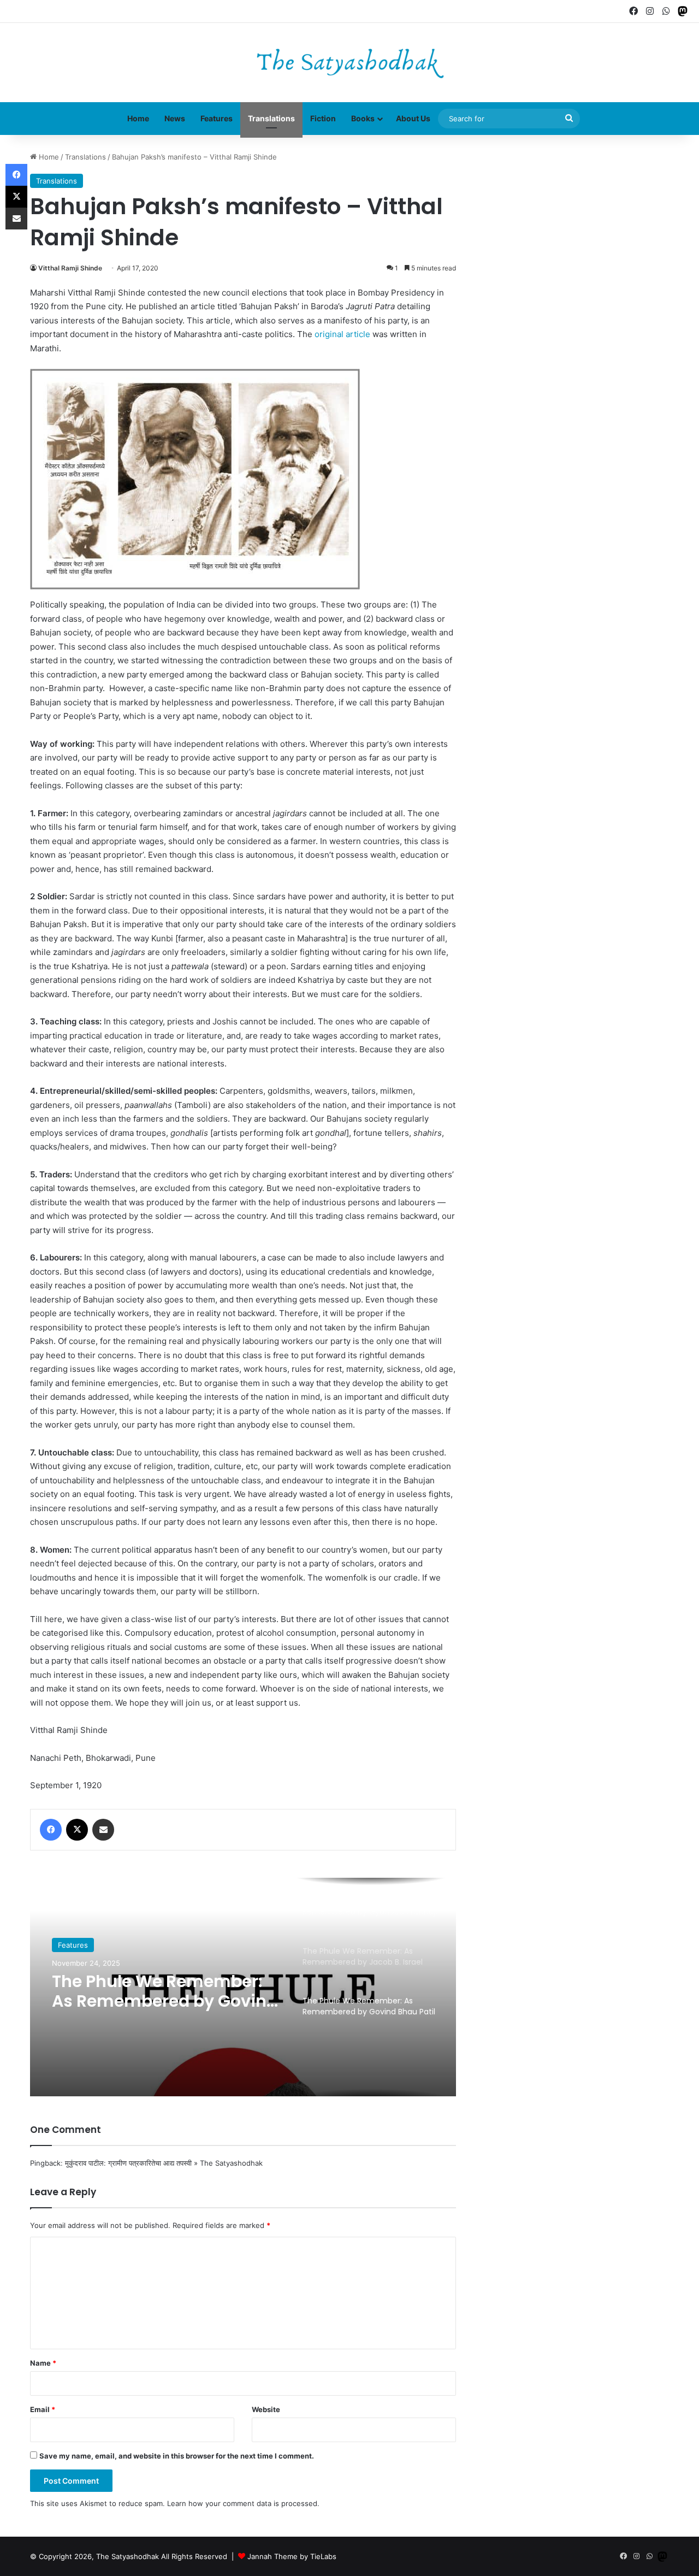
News (175, 118)
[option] (243, 1987)
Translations (271, 118)
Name (43, 2363)
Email (43, 2409)
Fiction (323, 118)
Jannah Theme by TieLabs (292, 2556)
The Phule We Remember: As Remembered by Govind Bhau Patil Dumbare (165, 1991)
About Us (413, 118)
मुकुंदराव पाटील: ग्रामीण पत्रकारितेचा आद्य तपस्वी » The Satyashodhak (164, 2163)
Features (217, 118)
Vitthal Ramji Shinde (70, 268)
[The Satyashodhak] (350, 63)
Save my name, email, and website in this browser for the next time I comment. (177, 2456)
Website (266, 2409)
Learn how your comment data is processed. (243, 2503)
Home (138, 118)
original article (342, 334)
